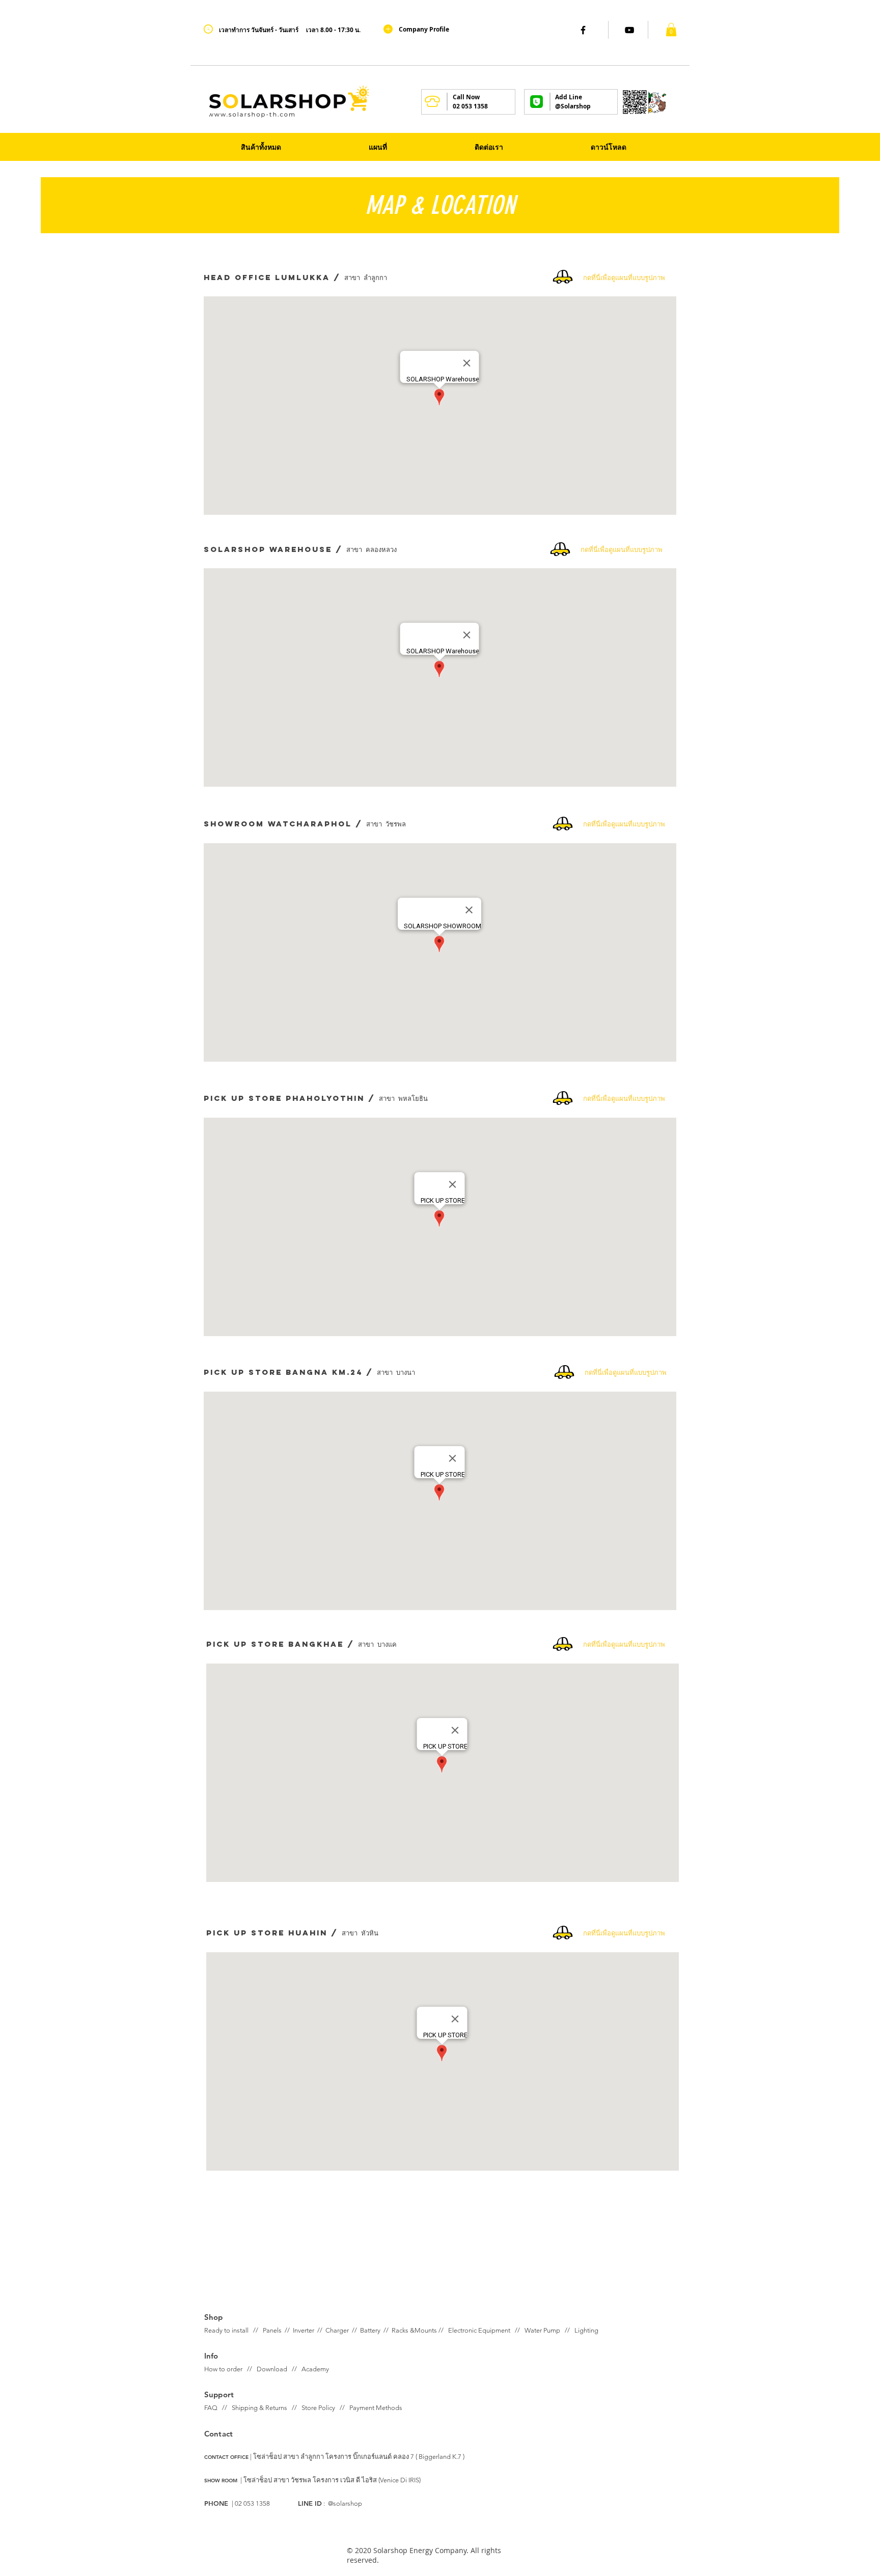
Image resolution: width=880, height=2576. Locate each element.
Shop (214, 2317)
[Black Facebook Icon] (583, 30)
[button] (671, 30)
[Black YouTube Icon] (629, 30)
